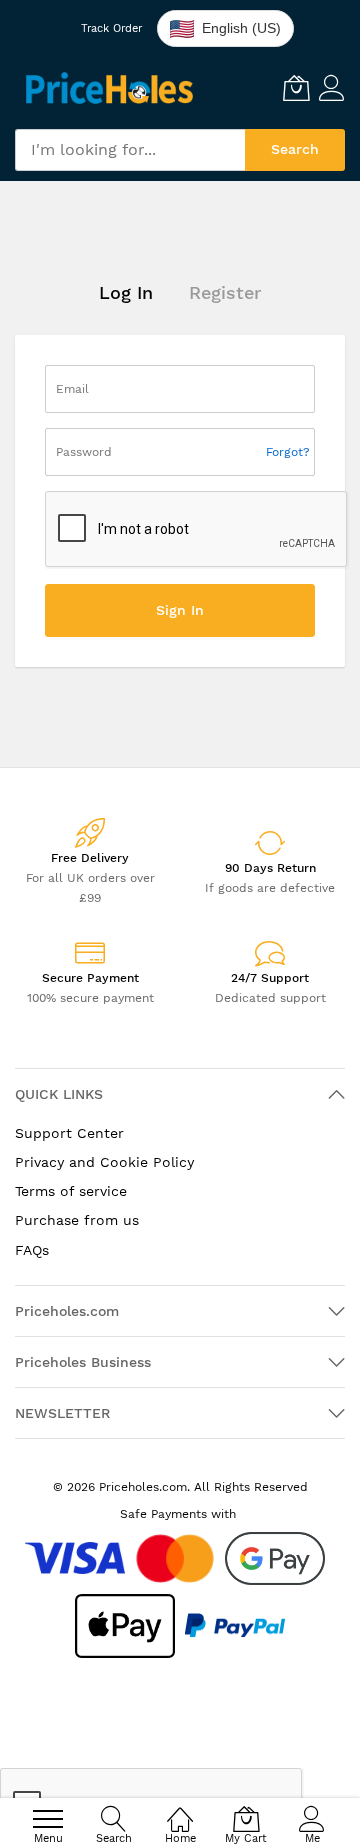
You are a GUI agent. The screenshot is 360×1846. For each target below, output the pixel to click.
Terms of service (71, 1191)
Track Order (111, 28)
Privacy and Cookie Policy (104, 1162)
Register (225, 293)
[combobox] (130, 150)
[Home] (180, 1807)
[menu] (48, 1819)
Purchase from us (77, 1220)
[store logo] (109, 87)
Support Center (69, 1133)
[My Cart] (296, 88)
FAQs (32, 1250)
